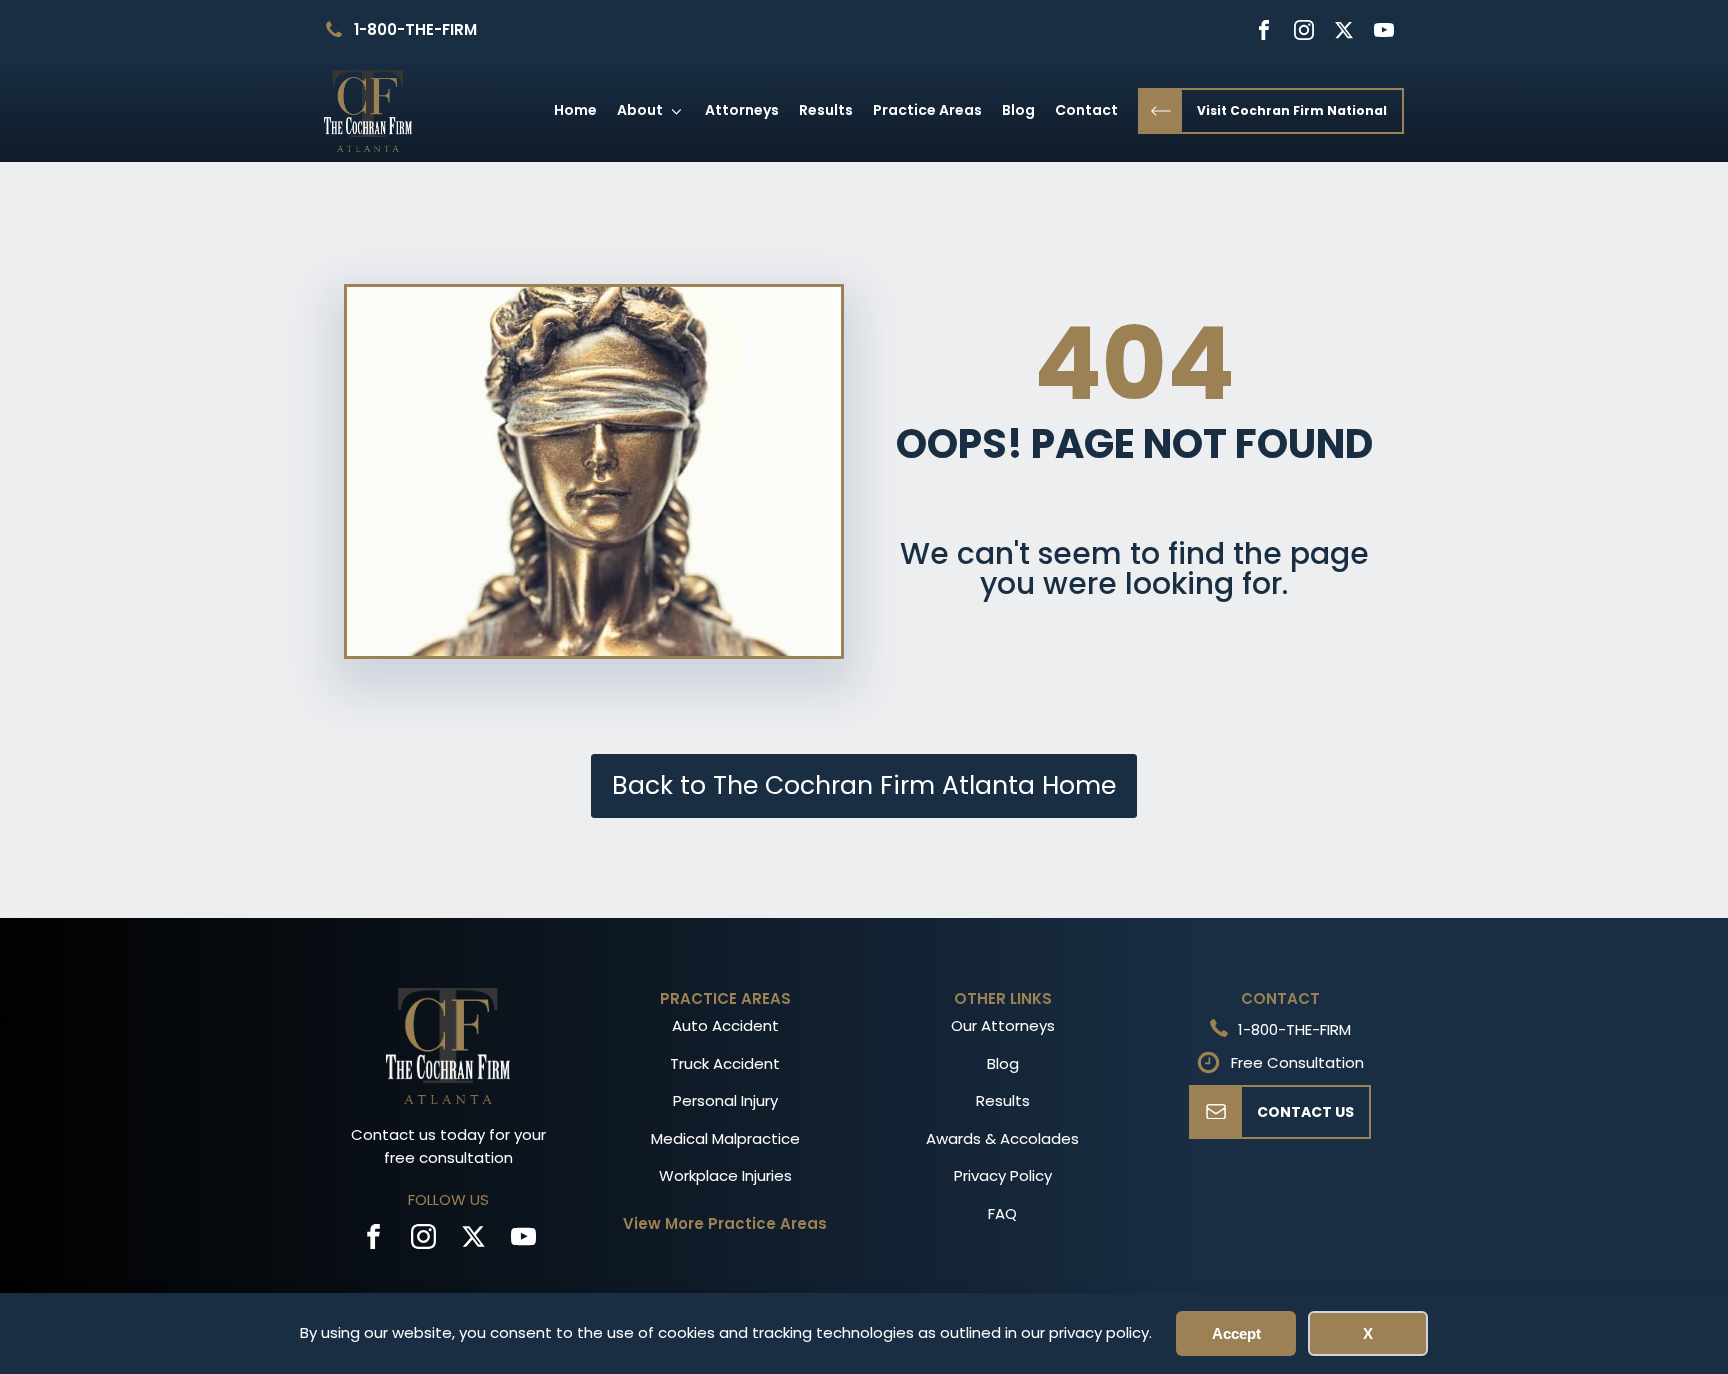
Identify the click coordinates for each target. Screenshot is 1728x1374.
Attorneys (742, 110)
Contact (1086, 110)
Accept (1236, 1333)
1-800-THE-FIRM (415, 29)
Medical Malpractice (725, 1138)
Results (826, 110)
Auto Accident (725, 1025)
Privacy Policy (1003, 1175)
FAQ (1002, 1213)
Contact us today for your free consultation (448, 1146)
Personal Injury (725, 1100)
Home (575, 110)
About (640, 110)
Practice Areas (927, 110)
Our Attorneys (1003, 1025)
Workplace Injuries (725, 1175)
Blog (1018, 110)
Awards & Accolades (1002, 1138)
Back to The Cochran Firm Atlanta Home (864, 785)
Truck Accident (725, 1063)
